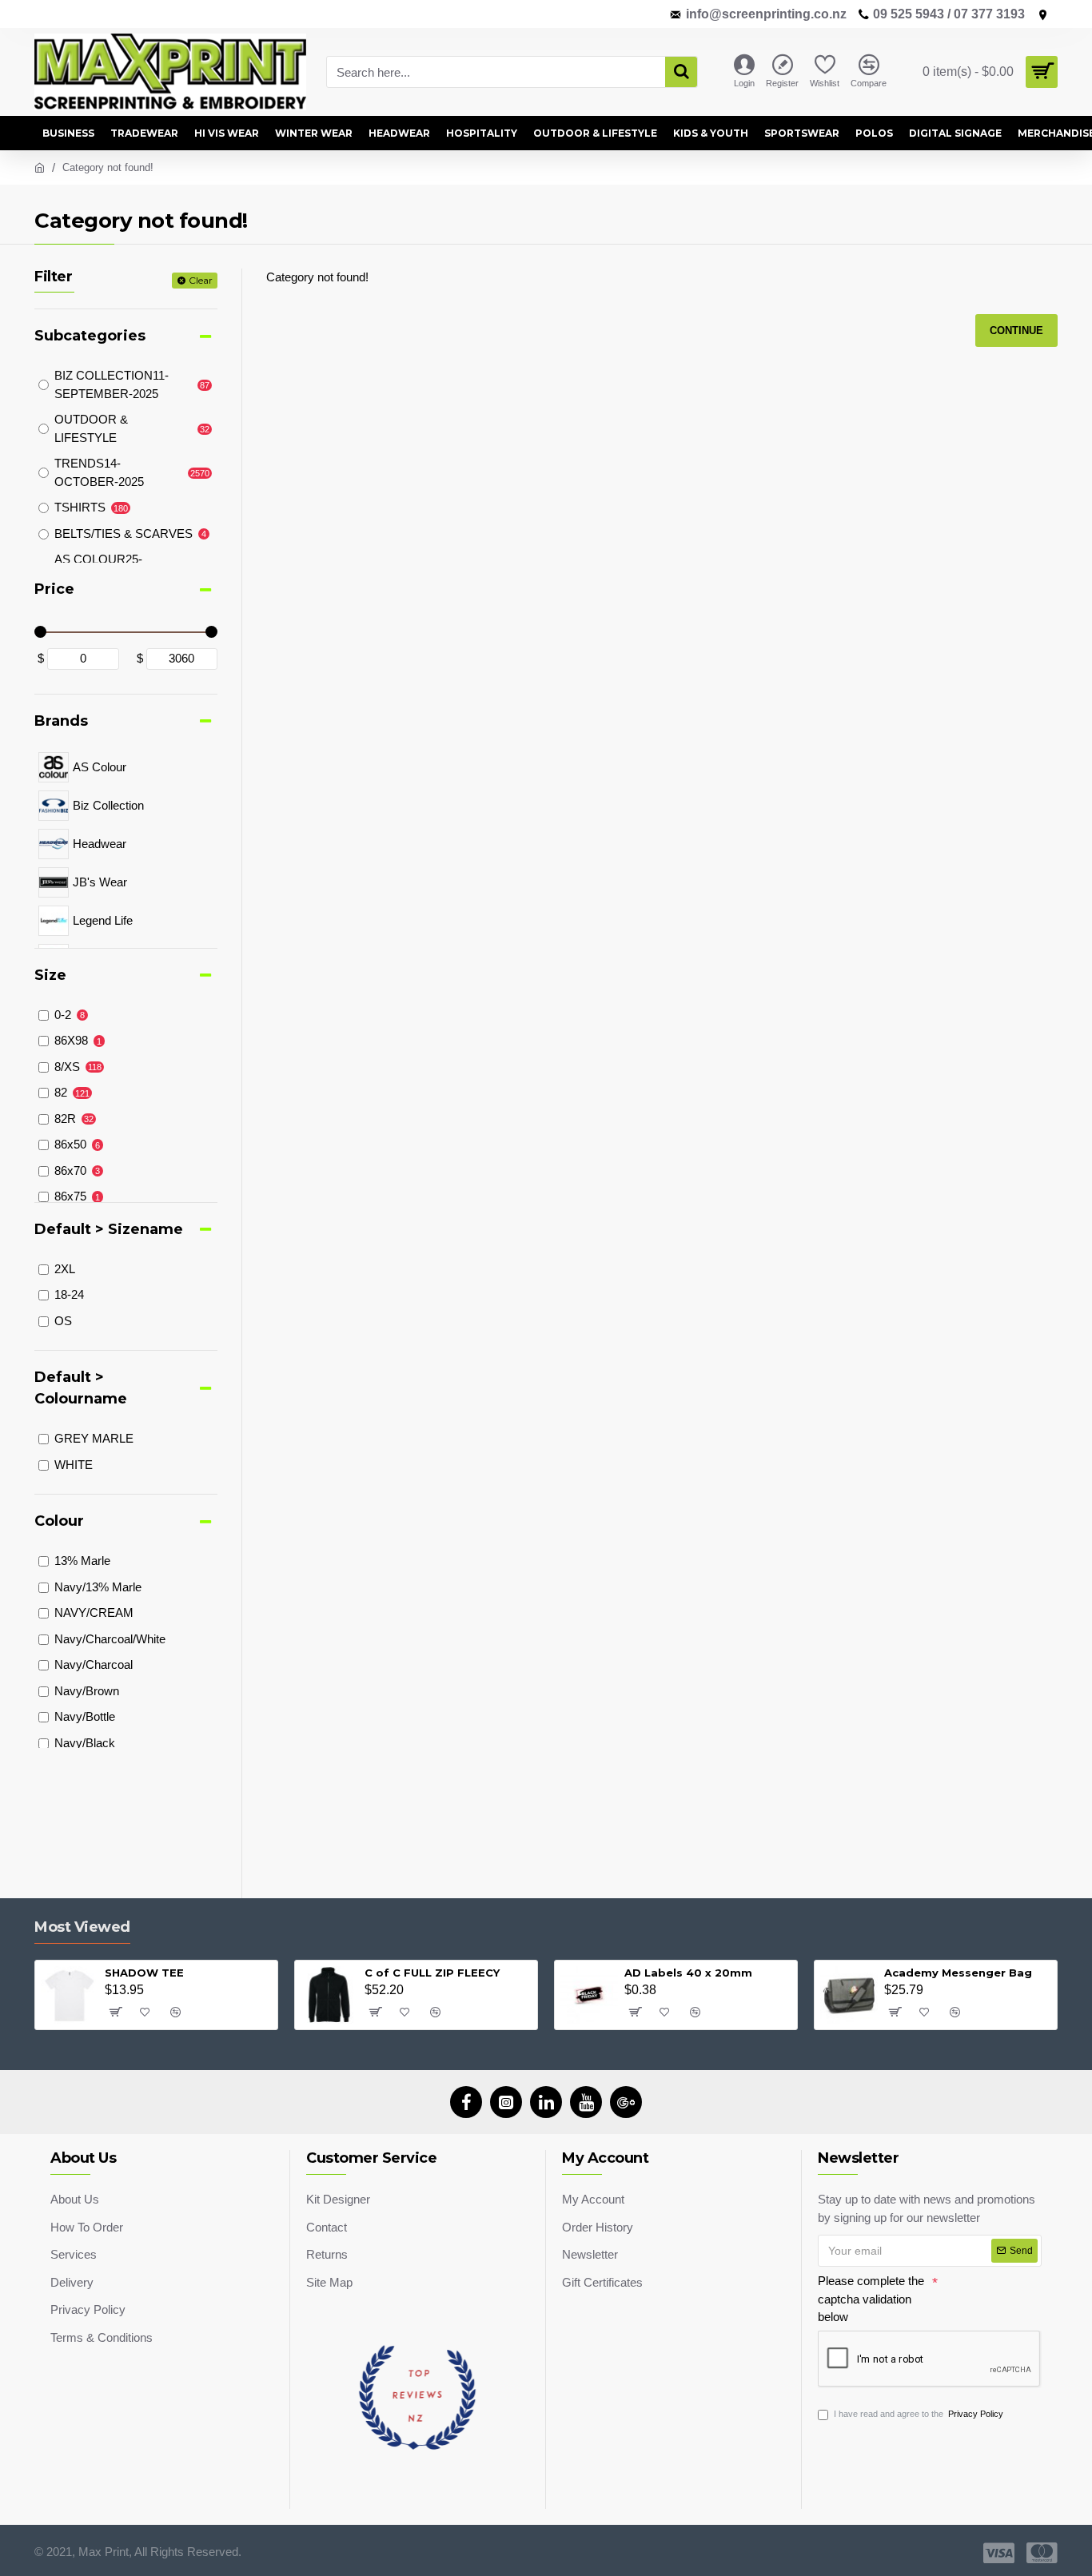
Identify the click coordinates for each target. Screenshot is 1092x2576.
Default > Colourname (81, 1388)
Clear (201, 280)
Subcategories (90, 336)
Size (50, 975)
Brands (61, 721)
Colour (59, 1521)
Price (54, 589)
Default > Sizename (109, 1229)
